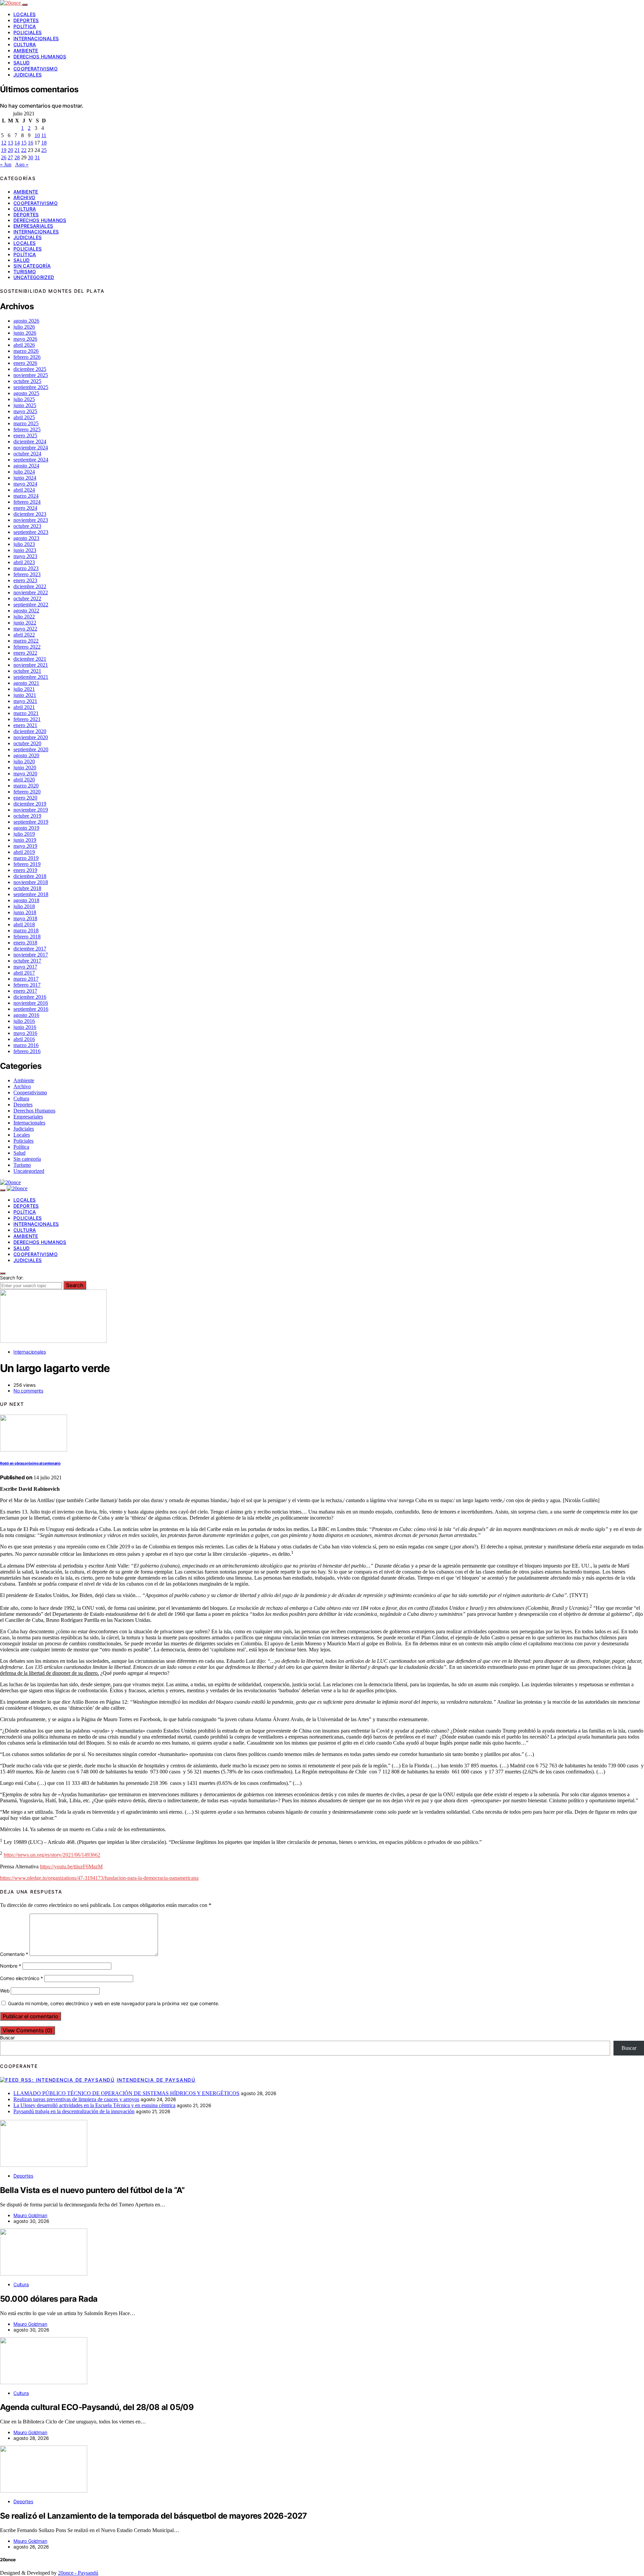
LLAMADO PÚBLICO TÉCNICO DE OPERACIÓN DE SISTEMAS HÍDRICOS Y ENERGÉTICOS (126, 2093)
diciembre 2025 (30, 369)
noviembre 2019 (31, 810)
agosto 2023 (26, 538)
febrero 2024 (27, 502)
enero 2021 (25, 725)
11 (44, 135)
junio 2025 (25, 405)
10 (37, 135)
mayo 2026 (25, 339)
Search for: (12, 1278)
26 (4, 157)
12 (4, 143)
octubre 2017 (27, 961)
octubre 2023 (27, 526)
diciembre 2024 (30, 442)
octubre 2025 (27, 381)
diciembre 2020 (30, 731)
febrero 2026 (27, 357)
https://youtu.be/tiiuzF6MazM (71, 1867)
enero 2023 (25, 580)
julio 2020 (24, 761)
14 (17, 143)
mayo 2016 (25, 1033)
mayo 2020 (25, 774)
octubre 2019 (27, 816)
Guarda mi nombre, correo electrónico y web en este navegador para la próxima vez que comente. (114, 2003)
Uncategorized (34, 277)
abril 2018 (24, 924)
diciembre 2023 (30, 514)
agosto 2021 (26, 683)
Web (5, 1991)
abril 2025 (24, 417)
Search (75, 1285)
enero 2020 (25, 798)
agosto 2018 (26, 900)
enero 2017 (25, 991)
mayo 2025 (25, 411)
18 (44, 143)
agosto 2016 (26, 1015)
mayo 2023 (25, 556)
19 (4, 150)
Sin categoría (32, 266)
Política (25, 26)
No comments (28, 1391)
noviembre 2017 (31, 955)
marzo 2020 (26, 786)
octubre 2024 (27, 454)
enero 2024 (25, 508)
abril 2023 (24, 562)
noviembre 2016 (31, 1003)
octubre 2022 (27, 598)
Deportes (26, 20)
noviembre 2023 (31, 520)
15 (24, 143)
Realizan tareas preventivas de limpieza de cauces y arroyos (76, 2099)
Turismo (25, 271)
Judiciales (28, 75)
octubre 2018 (27, 888)
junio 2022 (25, 623)
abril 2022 (24, 635)
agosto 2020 (26, 755)
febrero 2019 (27, 864)
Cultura (25, 44)
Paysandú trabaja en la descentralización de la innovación (74, 2111)
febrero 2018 (27, 937)
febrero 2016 (27, 1051)
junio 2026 (25, 333)
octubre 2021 (27, 671)
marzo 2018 (26, 930)
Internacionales (36, 38)
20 (10, 150)
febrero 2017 (27, 985)
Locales (24, 14)
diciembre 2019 (30, 804)
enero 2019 (25, 870)
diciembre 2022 (30, 586)
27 (10, 157)
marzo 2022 (26, 641)
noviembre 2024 (31, 448)
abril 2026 (24, 345)
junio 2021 (25, 695)
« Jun (6, 165)
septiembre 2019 (31, 822)
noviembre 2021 (31, 665)
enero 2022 (25, 653)
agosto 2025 (26, 393)
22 (24, 150)
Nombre (11, 1966)
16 (31, 143)
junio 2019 (25, 840)
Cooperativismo (36, 69)
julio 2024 (24, 472)
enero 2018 (25, 943)
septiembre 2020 (31, 749)
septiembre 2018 (31, 894)
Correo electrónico (21, 1978)
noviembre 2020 (31, 737)
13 (10, 143)
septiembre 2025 (31, 387)
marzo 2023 (26, 568)
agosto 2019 (26, 828)
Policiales (28, 32)
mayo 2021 (25, 701)
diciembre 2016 (30, 997)
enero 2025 (25, 435)
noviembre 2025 (31, 375)
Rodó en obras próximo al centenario (30, 1463)
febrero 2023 (27, 574)
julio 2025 (24, 399)
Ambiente (26, 50)
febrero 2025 (27, 429)
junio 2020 (25, 768)
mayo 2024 (25, 484)
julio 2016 (24, 1021)
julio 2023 (24, 544)
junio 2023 (25, 550)
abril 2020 (24, 780)
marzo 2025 (26, 423)
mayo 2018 (25, 918)
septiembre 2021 (31, 677)
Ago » (22, 165)
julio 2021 (24, 689)
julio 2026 (24, 327)
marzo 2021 (26, 713)
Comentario (14, 1954)
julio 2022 (24, 617)
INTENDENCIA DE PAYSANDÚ (156, 2080)
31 (37, 157)
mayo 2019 (25, 846)
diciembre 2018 (30, 876)
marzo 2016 (26, 1045)
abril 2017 (24, 973)
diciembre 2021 (30, 659)
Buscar (7, 2038)
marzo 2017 (26, 979)
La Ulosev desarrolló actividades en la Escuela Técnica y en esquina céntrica (94, 2105)
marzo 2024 (26, 496)
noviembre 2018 (31, 882)
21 (17, 150)
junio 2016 (25, 1027)
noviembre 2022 (31, 592)
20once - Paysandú (78, 2573)
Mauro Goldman (30, 2215)
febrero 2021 (27, 719)
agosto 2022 (26, 611)
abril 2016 (24, 1039)
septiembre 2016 (31, 1009)
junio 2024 (25, 478)
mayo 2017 (25, 967)
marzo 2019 (26, 858)
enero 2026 (25, 363)
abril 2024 (24, 490)
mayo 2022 (25, 629)
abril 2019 (24, 852)
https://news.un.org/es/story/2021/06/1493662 (52, 1855)
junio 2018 (25, 912)
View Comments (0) (28, 2030)
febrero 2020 (27, 792)
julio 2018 (24, 906)
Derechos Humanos (40, 57)
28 (17, 157)
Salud (22, 63)
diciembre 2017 (30, 949)
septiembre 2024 (31, 460)
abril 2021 (24, 707)
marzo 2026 (26, 351)
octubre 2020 (27, 743)
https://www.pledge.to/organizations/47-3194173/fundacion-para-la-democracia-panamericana (99, 1878)
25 (44, 150)
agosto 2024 (26, 466)
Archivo (24, 197)
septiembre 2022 (31, 605)
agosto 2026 (26, 321)
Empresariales (33, 226)
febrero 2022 (27, 647)
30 (31, 157)
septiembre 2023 (31, 532)
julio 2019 (24, 834)
